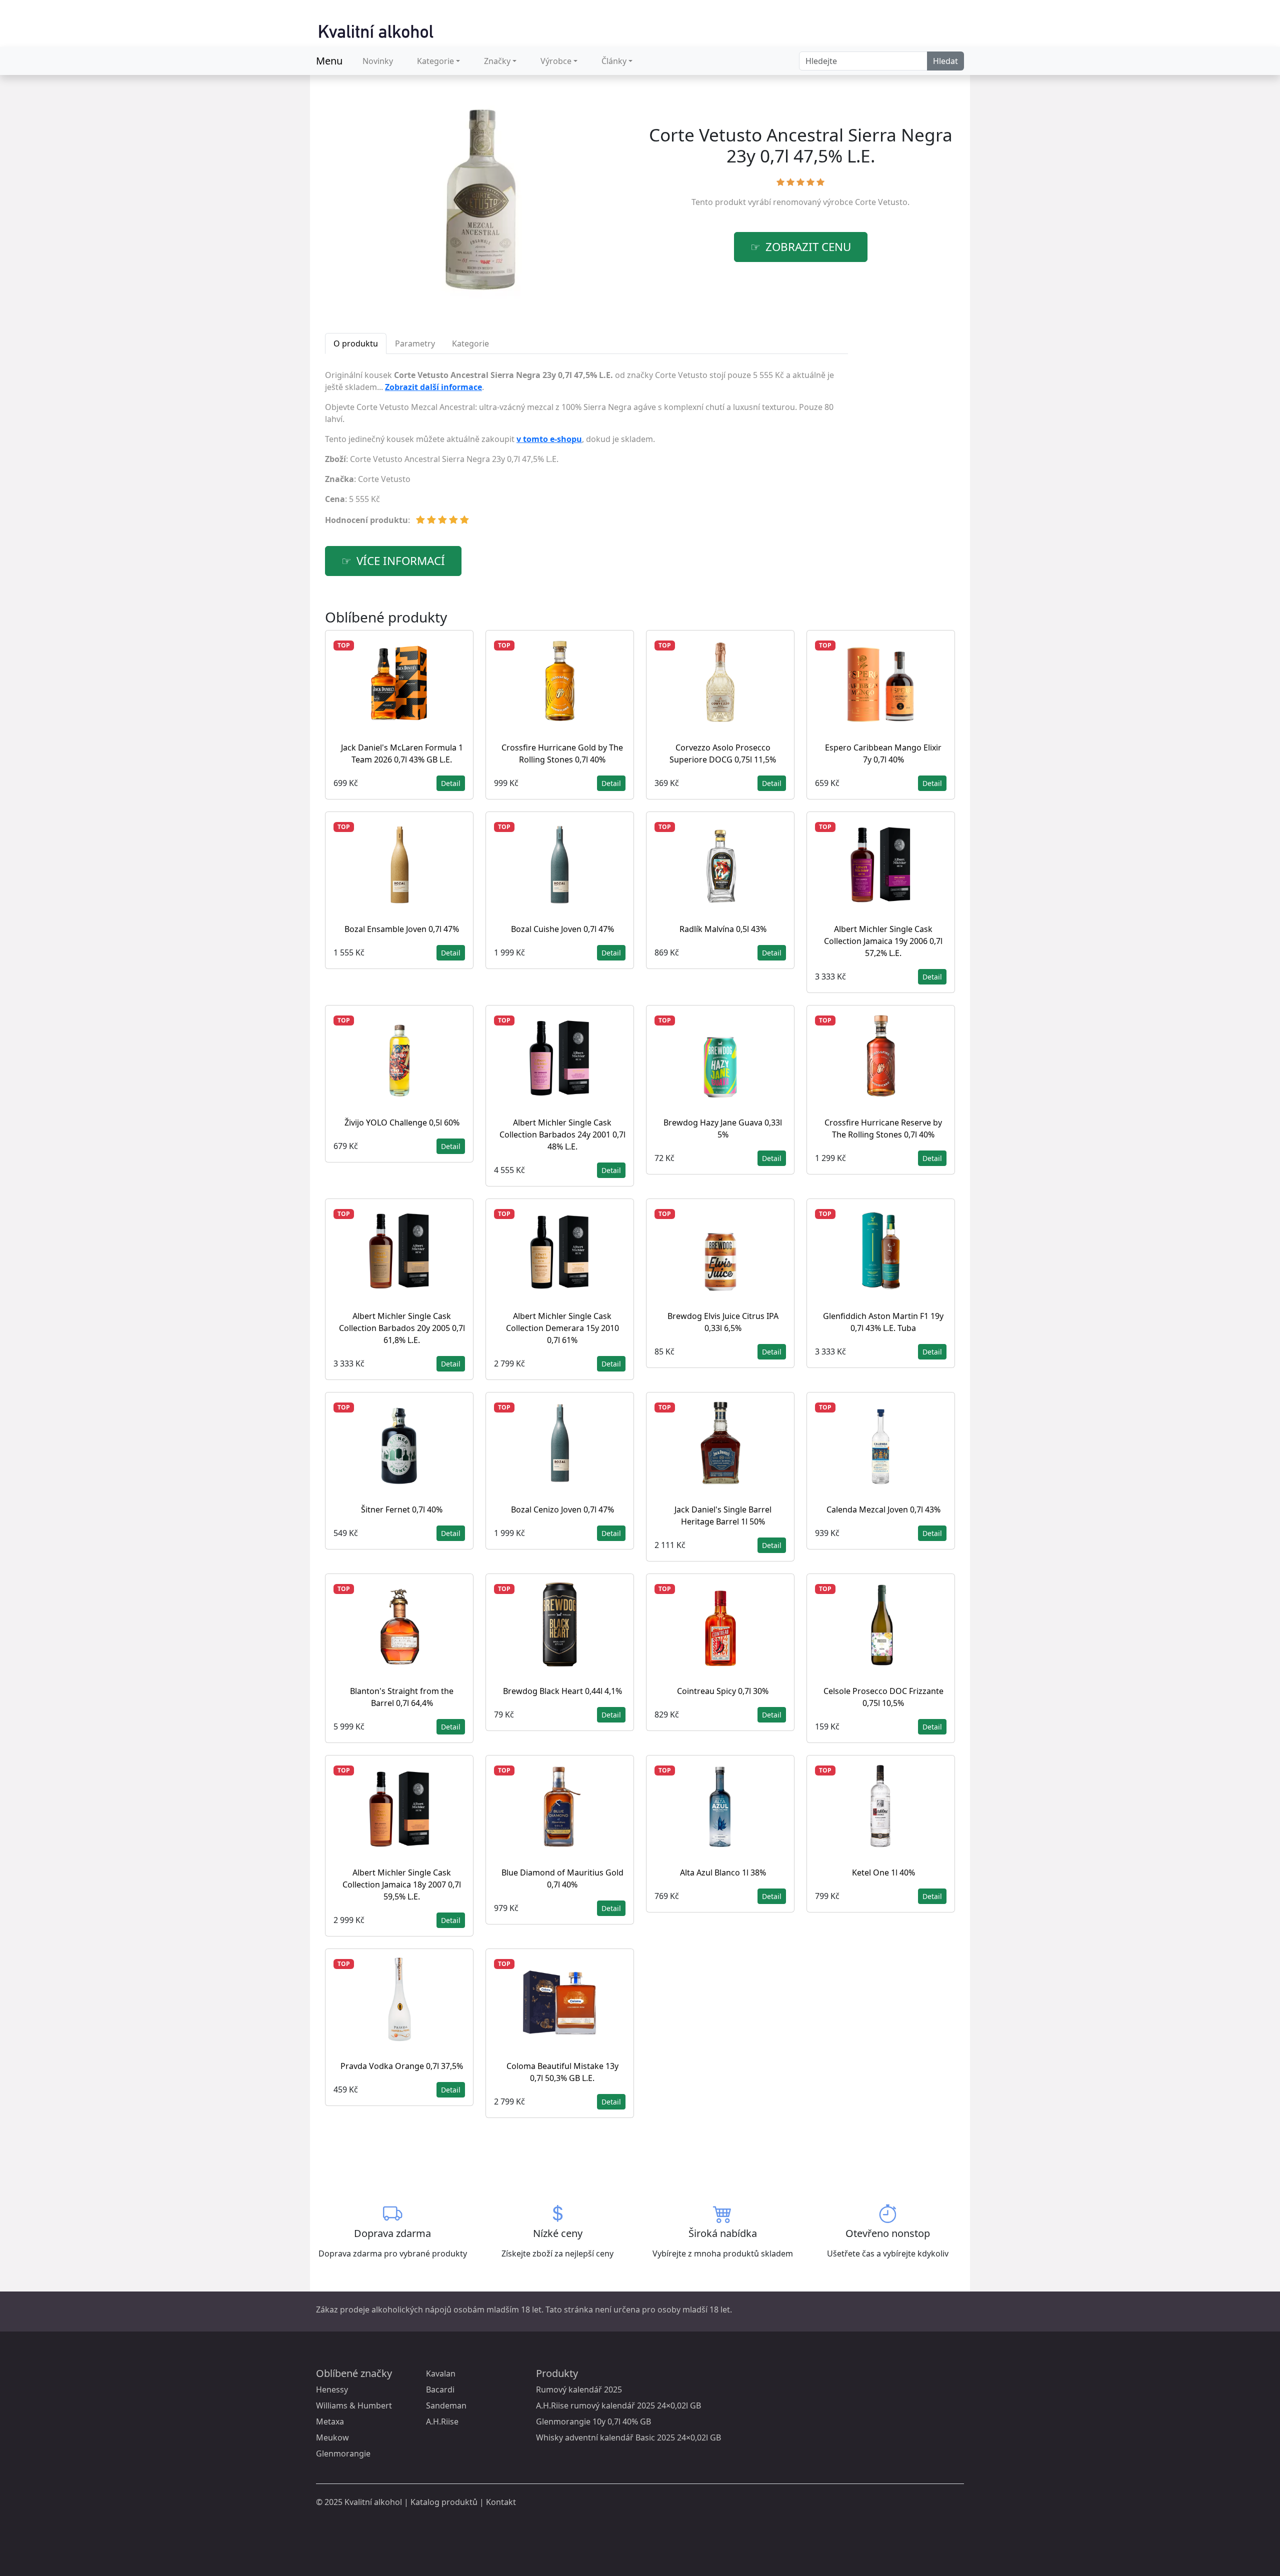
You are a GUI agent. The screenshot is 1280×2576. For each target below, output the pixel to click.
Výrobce (556, 61)
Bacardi (440, 2389)
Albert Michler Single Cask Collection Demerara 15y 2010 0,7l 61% (562, 1328)
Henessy (332, 2389)
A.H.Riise (442, 2421)
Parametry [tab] (415, 343)
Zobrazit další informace (433, 387)
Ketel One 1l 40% (883, 1872)
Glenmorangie (343, 2453)
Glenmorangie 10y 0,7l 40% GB (593, 2421)
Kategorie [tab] (470, 343)
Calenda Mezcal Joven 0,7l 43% (883, 1509)
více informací (401, 561)
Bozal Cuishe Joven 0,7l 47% (562, 929)
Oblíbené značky (354, 2373)
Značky (497, 61)
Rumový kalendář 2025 (579, 2389)
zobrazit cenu (808, 247)
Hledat (945, 61)
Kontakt (501, 2502)
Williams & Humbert (354, 2405)
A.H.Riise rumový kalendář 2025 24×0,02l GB (618, 2405)
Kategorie (435, 61)
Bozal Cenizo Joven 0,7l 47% (562, 1509)
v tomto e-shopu (549, 439)
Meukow (332, 2437)
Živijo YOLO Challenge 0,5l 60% (402, 1122)
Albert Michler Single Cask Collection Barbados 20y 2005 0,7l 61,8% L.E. (402, 1328)
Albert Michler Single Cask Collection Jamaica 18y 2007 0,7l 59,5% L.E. (402, 1884)
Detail (451, 783)
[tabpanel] (586, 451)
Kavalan (441, 2373)
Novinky (378, 61)
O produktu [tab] (356, 343)
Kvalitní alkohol (373, 2502)
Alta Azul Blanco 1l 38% (723, 1872)
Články (614, 61)
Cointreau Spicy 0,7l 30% (723, 1691)
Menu (329, 61)
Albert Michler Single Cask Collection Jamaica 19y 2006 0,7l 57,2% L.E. (883, 941)
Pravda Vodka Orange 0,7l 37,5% (402, 2066)
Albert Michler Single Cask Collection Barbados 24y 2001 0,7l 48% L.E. (562, 1134)
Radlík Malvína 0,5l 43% (723, 929)
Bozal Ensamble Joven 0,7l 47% (402, 929)
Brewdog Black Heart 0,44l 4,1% (562, 1691)
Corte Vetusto (881, 202)
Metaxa (330, 2421)
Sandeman (446, 2405)
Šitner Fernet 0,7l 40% (402, 1509)
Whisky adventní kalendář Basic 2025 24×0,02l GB (628, 2437)
